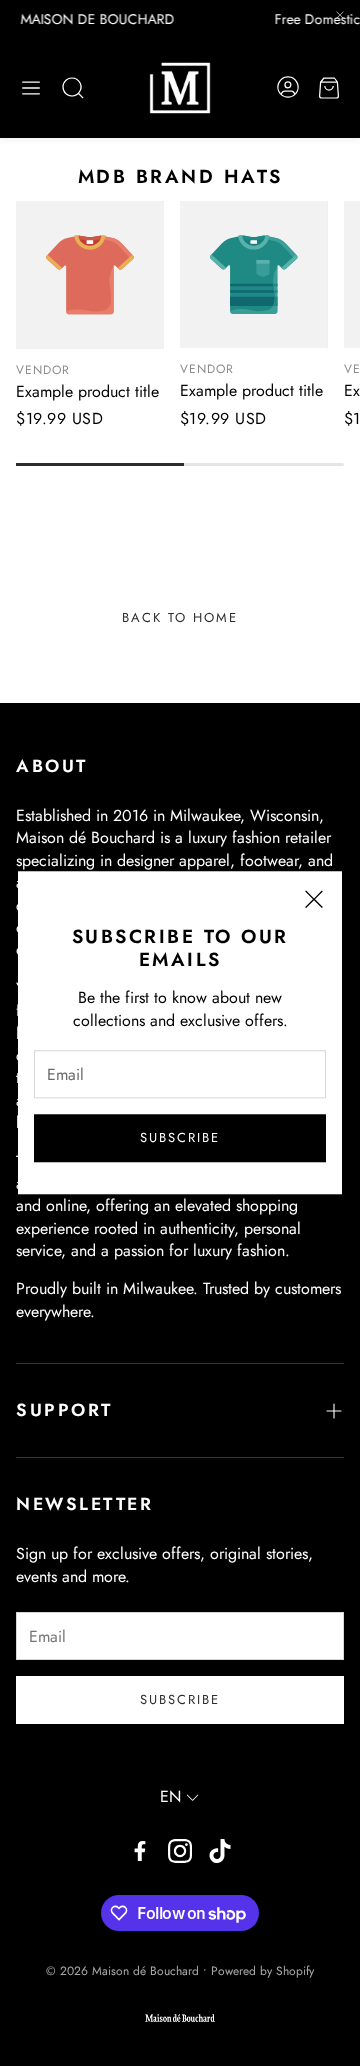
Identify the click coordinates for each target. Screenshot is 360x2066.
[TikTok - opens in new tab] (220, 1851)
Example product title (87, 391)
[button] (31, 88)
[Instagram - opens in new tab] (180, 1851)
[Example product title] (90, 275)
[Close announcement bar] (340, 15)
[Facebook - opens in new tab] (140, 1851)
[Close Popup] (314, 903)
